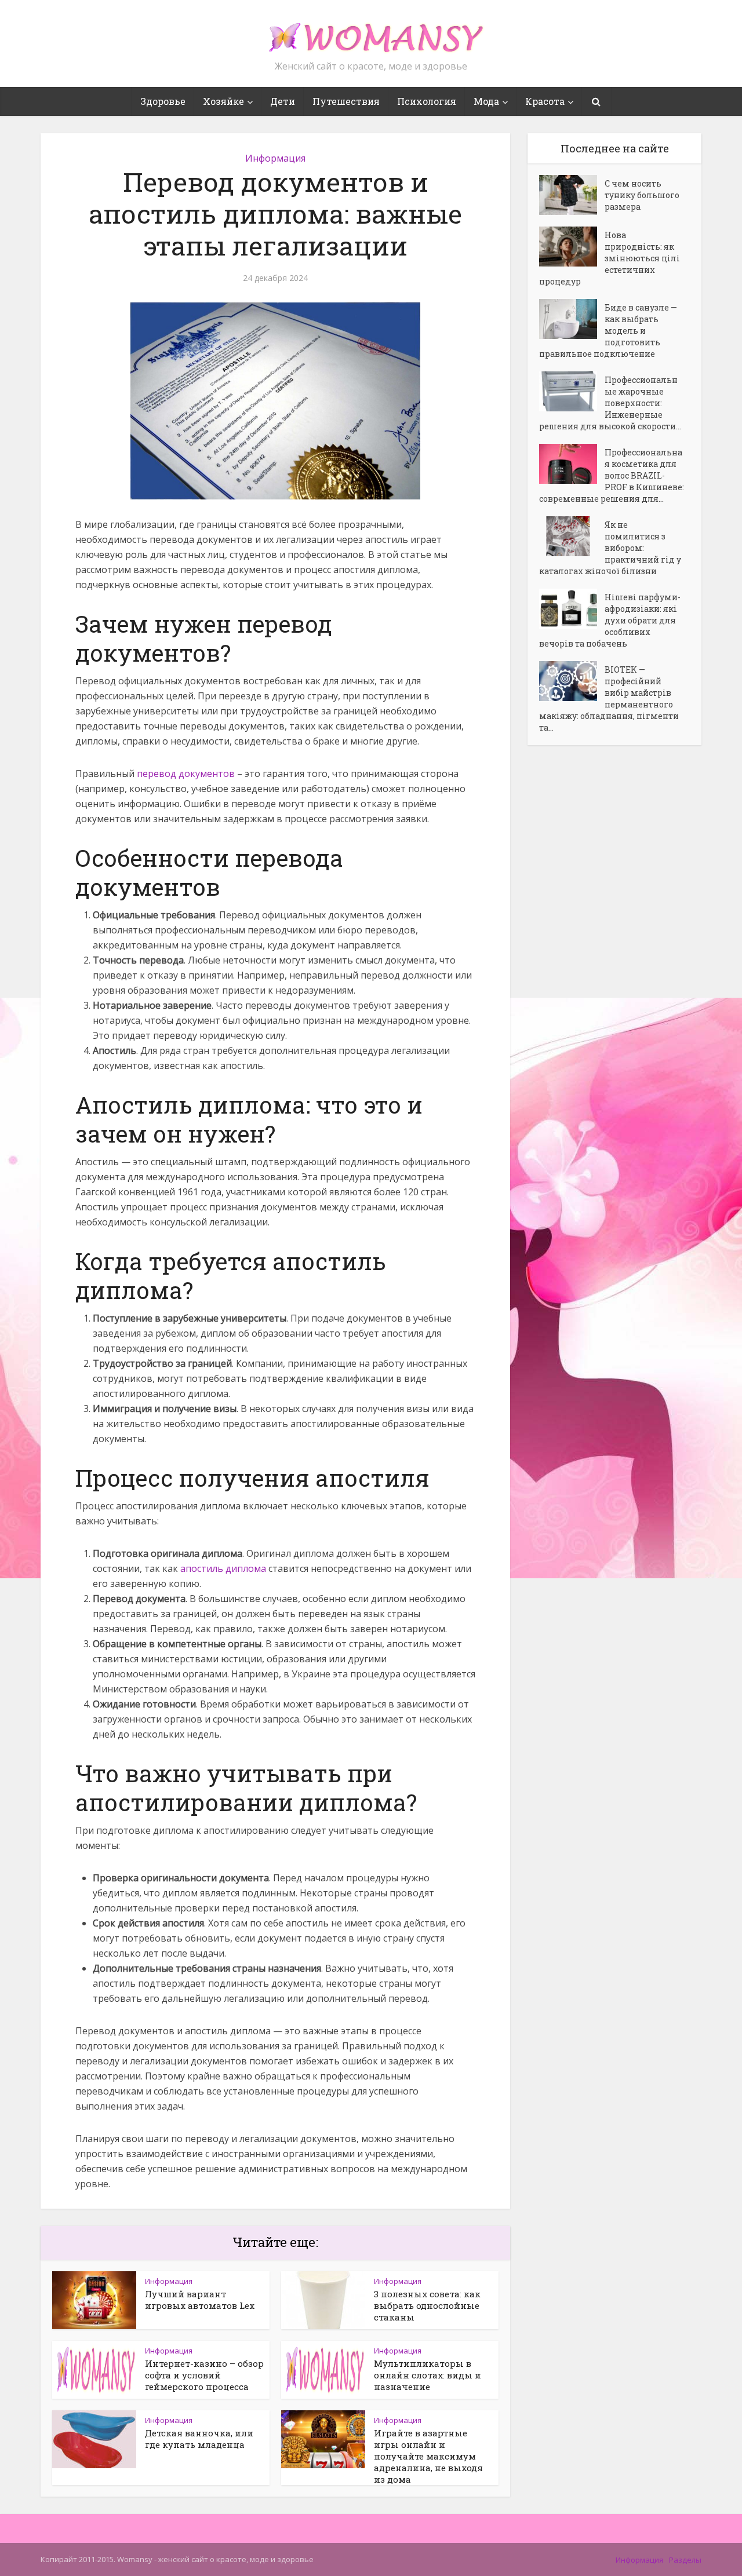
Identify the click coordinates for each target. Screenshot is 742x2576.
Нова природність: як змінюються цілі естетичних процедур (610, 258)
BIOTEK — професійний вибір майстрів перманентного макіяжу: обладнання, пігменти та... (609, 698)
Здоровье (163, 101)
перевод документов (186, 773)
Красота (545, 101)
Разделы (685, 2560)
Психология (427, 101)
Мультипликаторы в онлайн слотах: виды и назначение (428, 2375)
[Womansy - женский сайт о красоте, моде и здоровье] (371, 32)
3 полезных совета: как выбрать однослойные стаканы (427, 2305)
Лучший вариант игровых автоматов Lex (200, 2300)
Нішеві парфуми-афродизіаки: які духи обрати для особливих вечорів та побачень (610, 620)
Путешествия (346, 101)
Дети (283, 101)
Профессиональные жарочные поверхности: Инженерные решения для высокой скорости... (610, 403)
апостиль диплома (223, 1568)
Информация (275, 158)
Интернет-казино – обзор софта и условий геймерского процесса (204, 2375)
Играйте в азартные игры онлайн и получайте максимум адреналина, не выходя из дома (428, 2456)
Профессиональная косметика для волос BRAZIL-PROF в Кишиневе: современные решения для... (612, 475)
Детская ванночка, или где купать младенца (199, 2439)
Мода (486, 101)
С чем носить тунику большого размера (642, 195)
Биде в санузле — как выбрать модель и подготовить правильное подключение (608, 331)
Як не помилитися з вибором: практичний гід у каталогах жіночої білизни (610, 548)
